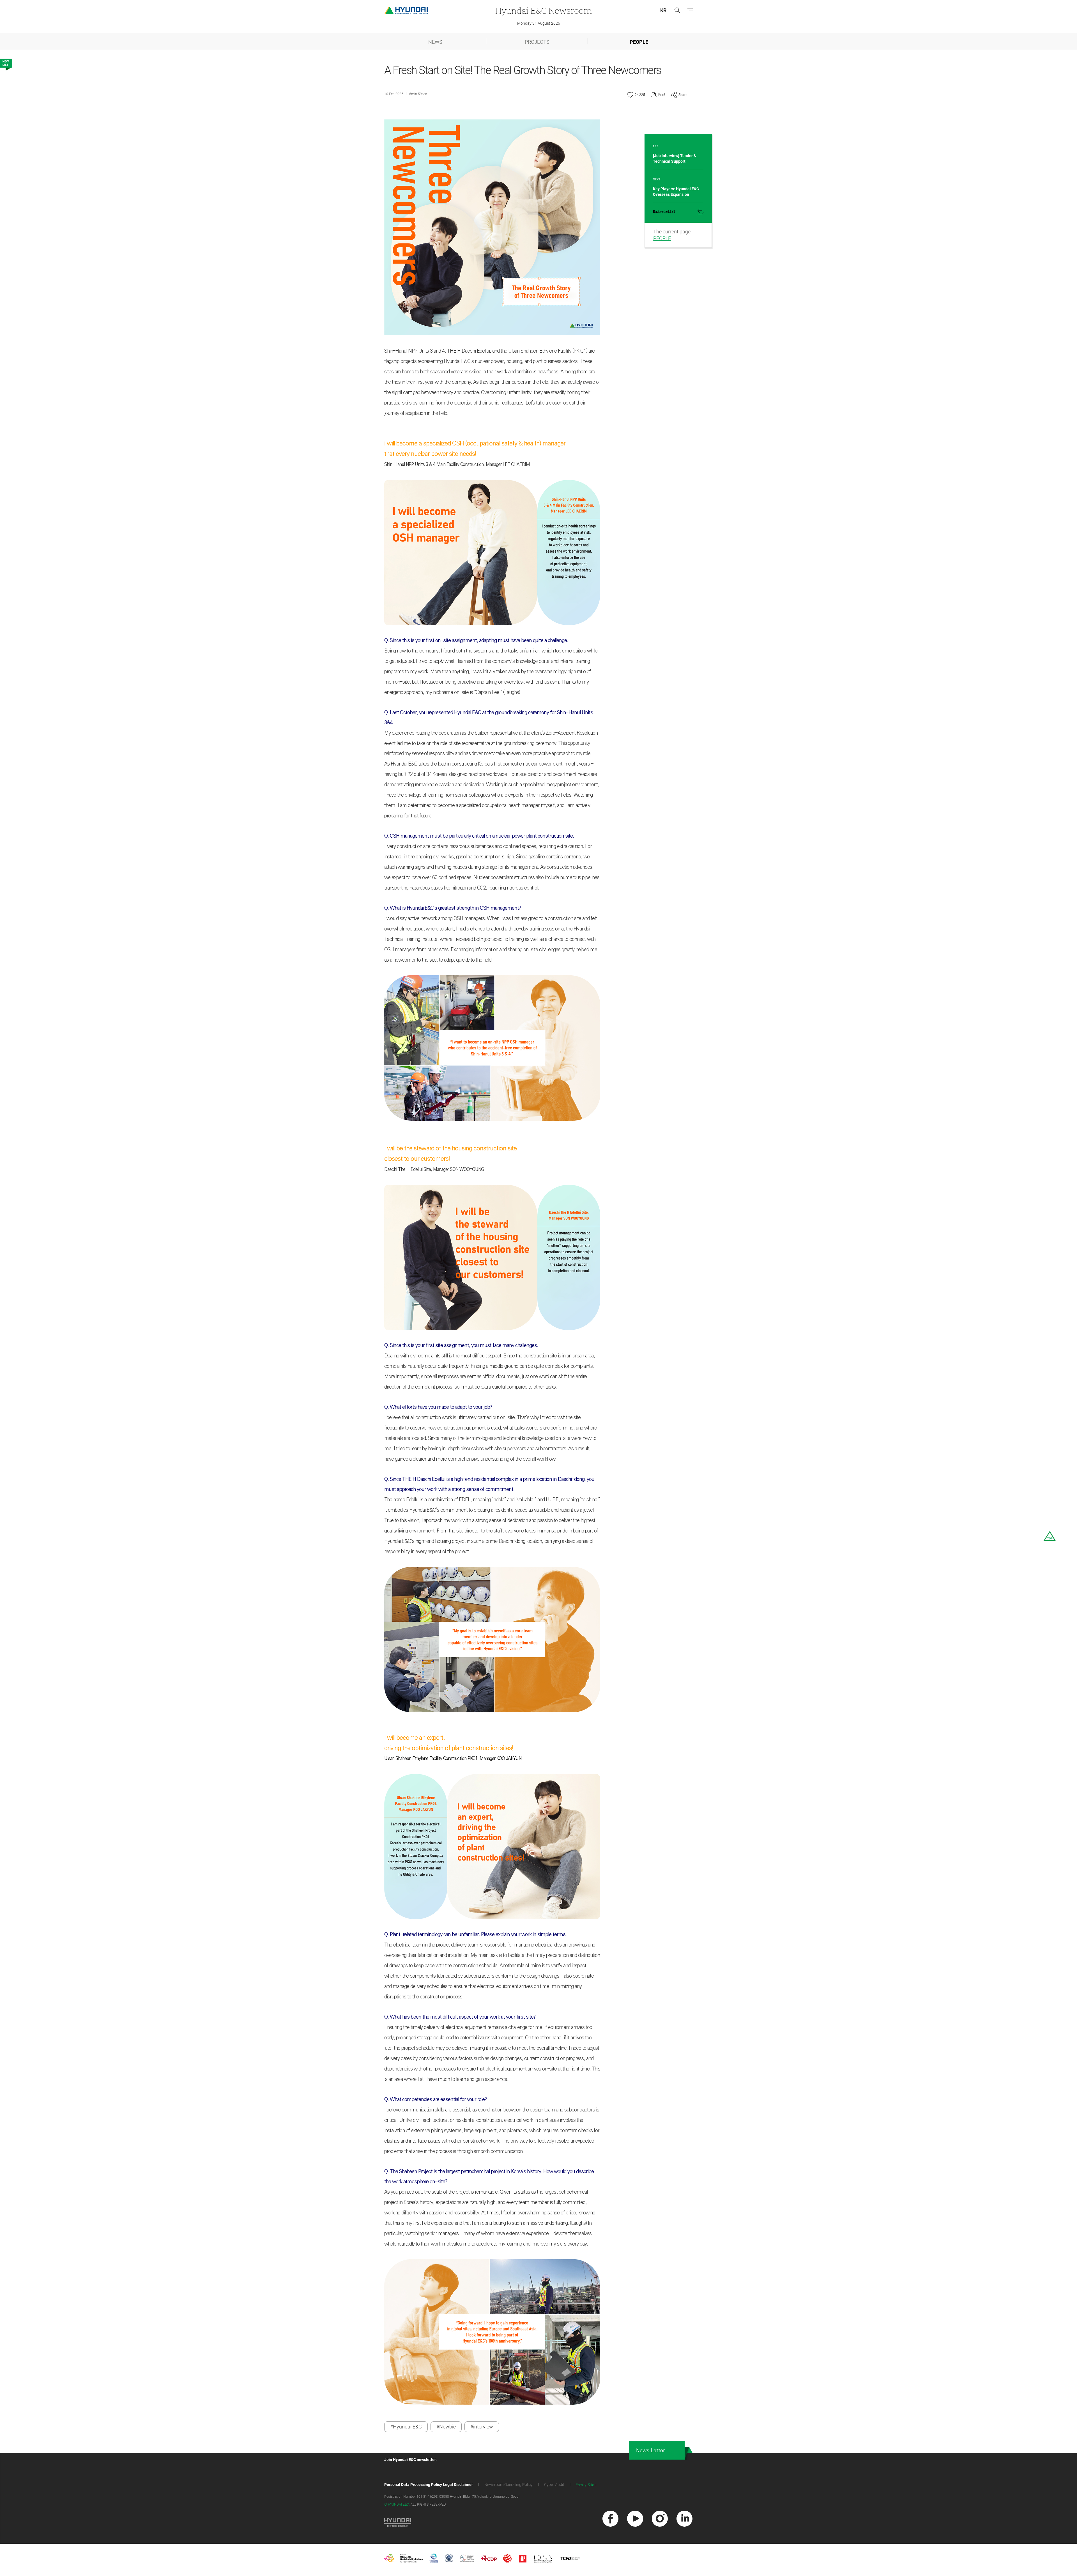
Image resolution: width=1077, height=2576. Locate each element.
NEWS (435, 42)
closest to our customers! (418, 1159)
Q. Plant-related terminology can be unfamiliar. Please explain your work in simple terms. (476, 1934)
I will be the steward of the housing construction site (451, 1148)
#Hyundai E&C (406, 2427)
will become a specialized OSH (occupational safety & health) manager (475, 443)
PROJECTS (537, 42)
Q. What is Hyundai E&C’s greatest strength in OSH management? (453, 908)
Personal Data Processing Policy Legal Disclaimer (429, 2485)
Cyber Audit (554, 2485)
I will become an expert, (415, 1738)
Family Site (585, 2485)
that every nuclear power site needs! (430, 454)
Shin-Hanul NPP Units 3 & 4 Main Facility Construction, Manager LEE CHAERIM (457, 464)
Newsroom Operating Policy (508, 2485)
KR (663, 10)
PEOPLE (639, 42)
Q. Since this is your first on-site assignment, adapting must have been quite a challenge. (476, 640)
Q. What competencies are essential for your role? (435, 2099)
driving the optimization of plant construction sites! (449, 1748)
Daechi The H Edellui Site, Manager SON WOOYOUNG (434, 1169)
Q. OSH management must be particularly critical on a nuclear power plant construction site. (479, 836)
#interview (482, 2427)
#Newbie (446, 2427)
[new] (610, 2519)
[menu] (690, 10)
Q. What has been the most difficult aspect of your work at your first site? (460, 2017)
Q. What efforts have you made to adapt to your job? (438, 1407)
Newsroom (544, 11)
